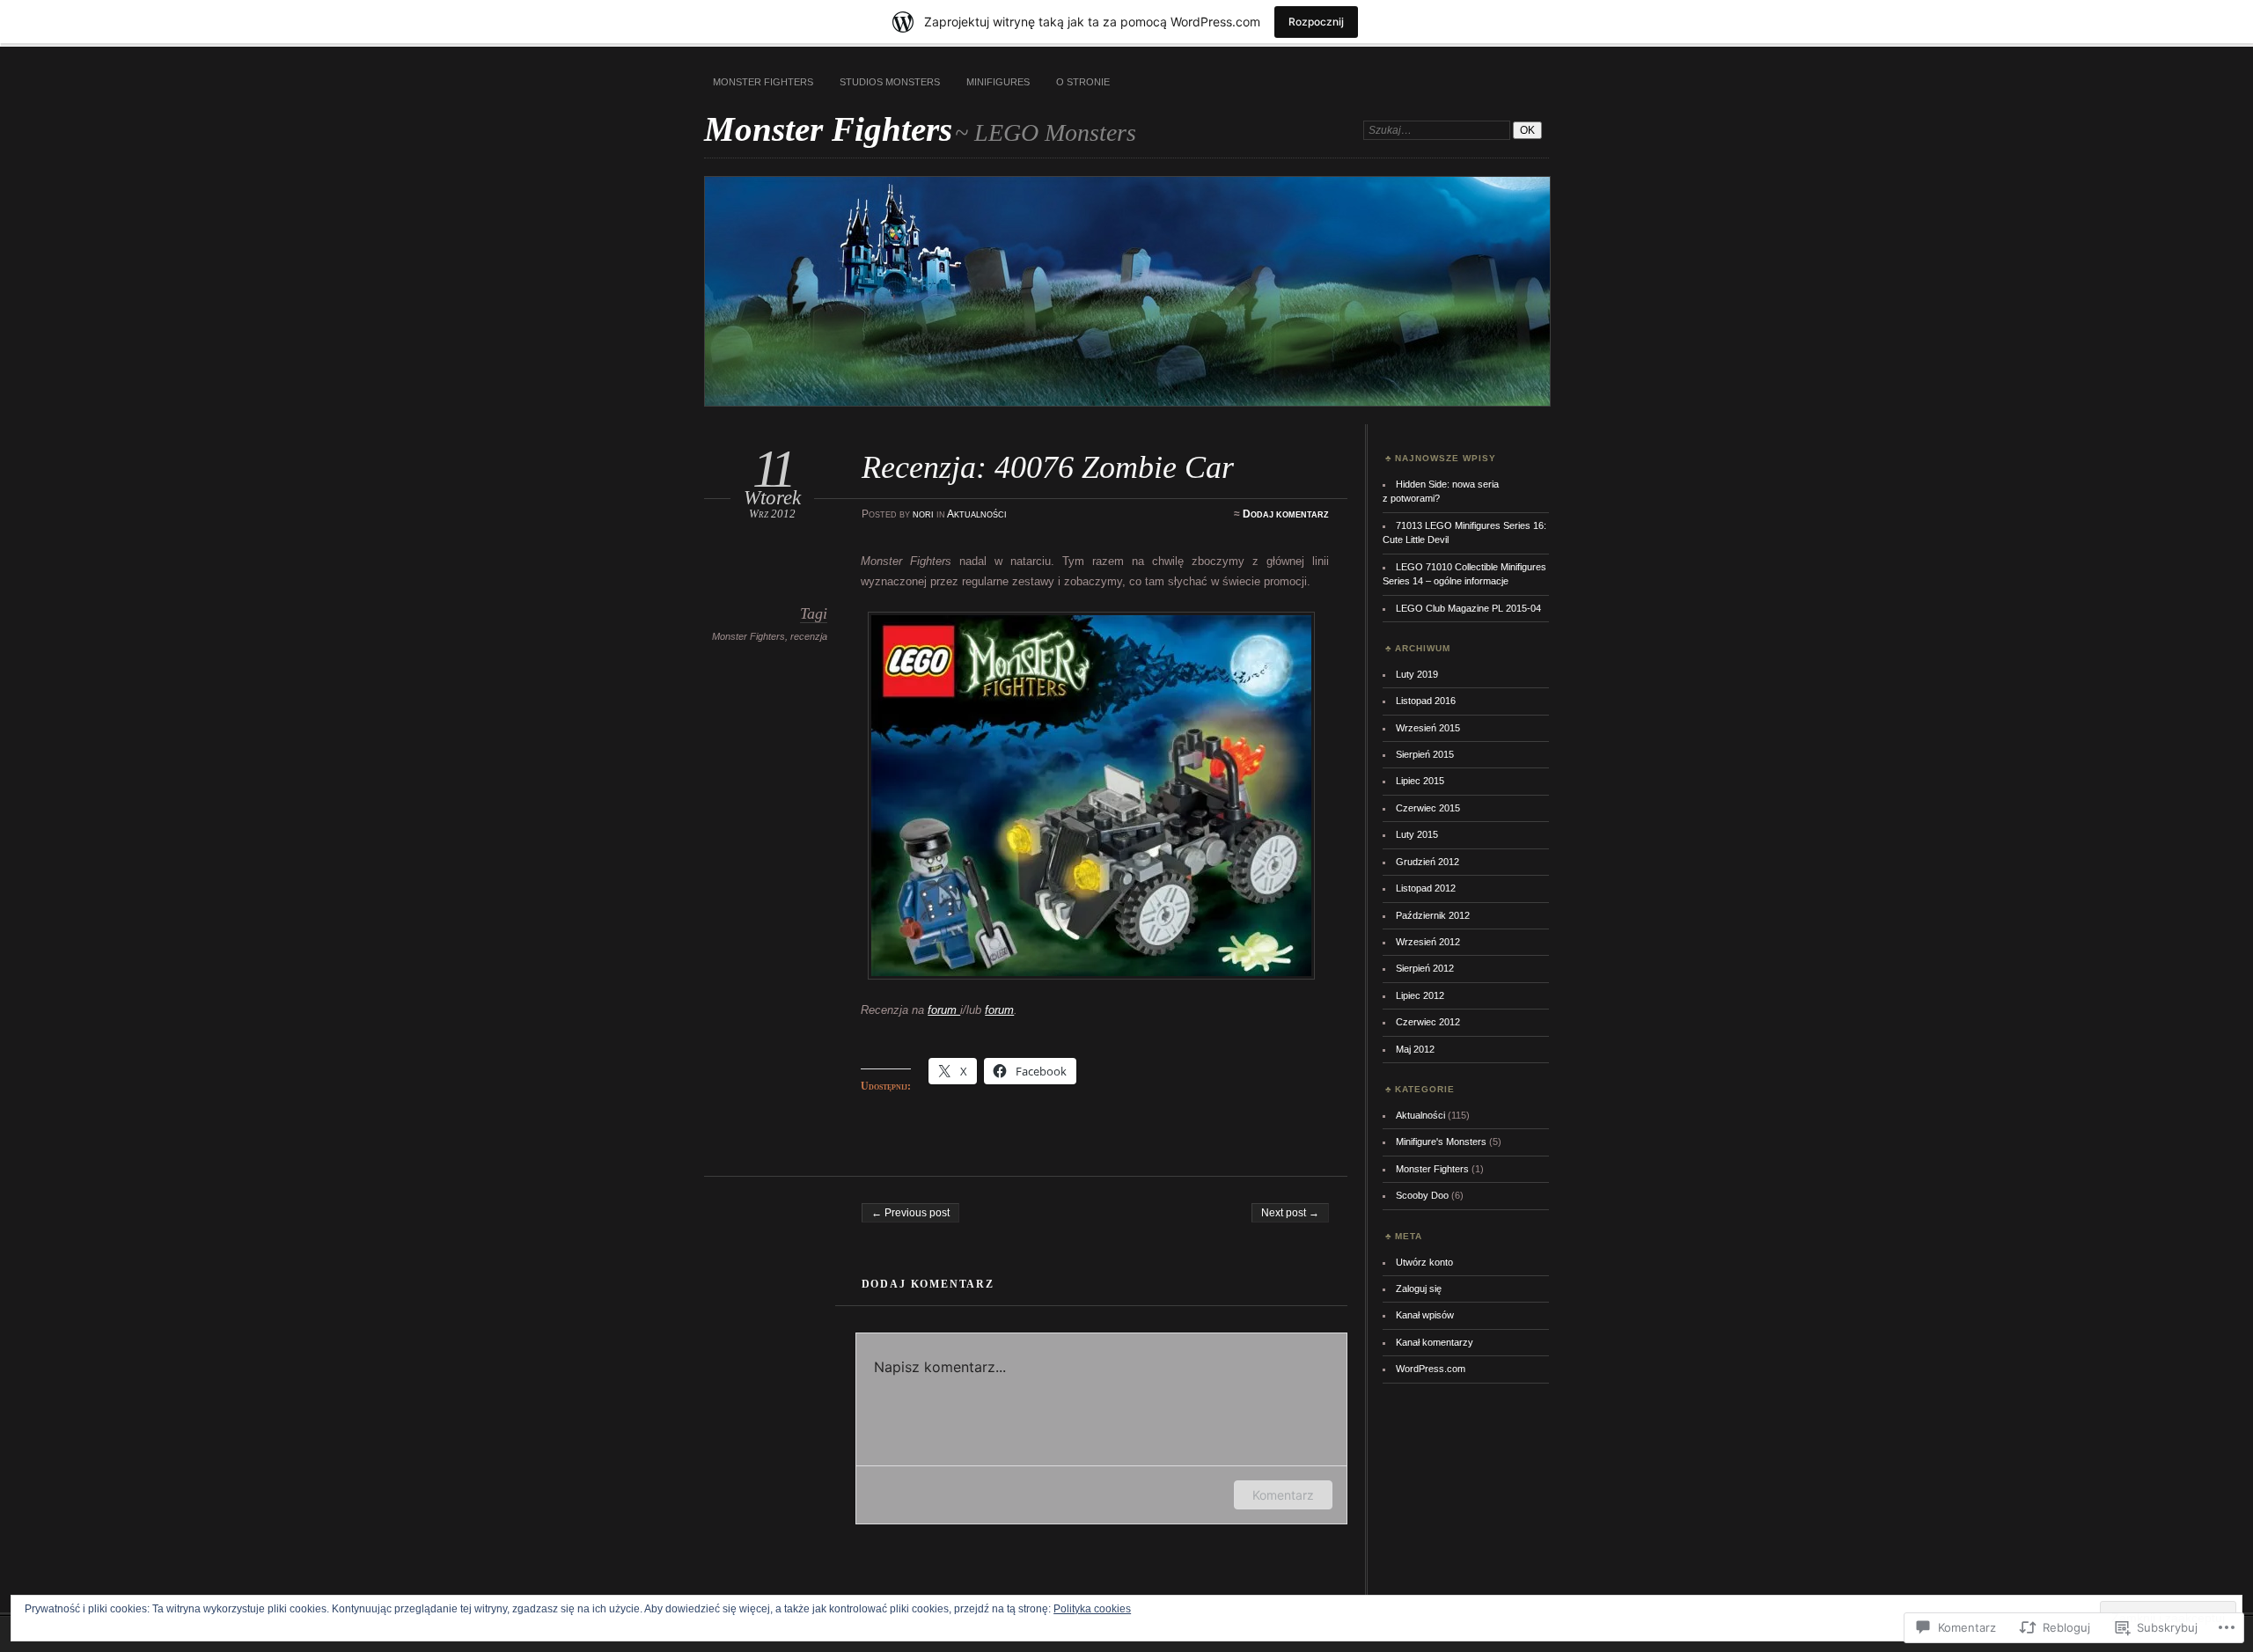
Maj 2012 (1415, 1049)
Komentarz (1283, 1495)
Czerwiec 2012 (1428, 1022)
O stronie (1083, 82)
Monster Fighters (763, 82)
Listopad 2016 (1426, 701)
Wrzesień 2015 (1428, 728)
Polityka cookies (1092, 1609)
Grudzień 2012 (1427, 862)
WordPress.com (1431, 1369)
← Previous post (910, 1213)
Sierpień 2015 (1425, 754)
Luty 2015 (1417, 834)
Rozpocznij (1316, 22)
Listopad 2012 (1426, 888)
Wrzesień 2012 (1428, 942)
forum (944, 1010)
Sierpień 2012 (1425, 968)
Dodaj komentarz (1286, 514)
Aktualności (977, 514)
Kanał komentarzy (1435, 1342)
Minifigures (998, 82)
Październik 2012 (1433, 915)
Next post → (1290, 1213)
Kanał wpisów (1425, 1315)
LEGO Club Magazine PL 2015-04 (1468, 608)
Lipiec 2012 (1420, 995)
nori (923, 514)
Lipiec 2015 (1420, 781)
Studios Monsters (890, 82)
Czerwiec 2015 (1428, 808)
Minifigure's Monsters (1441, 1142)
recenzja (809, 636)
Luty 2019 (1417, 674)
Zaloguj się (1419, 1289)
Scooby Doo (1422, 1195)
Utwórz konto (1424, 1262)
